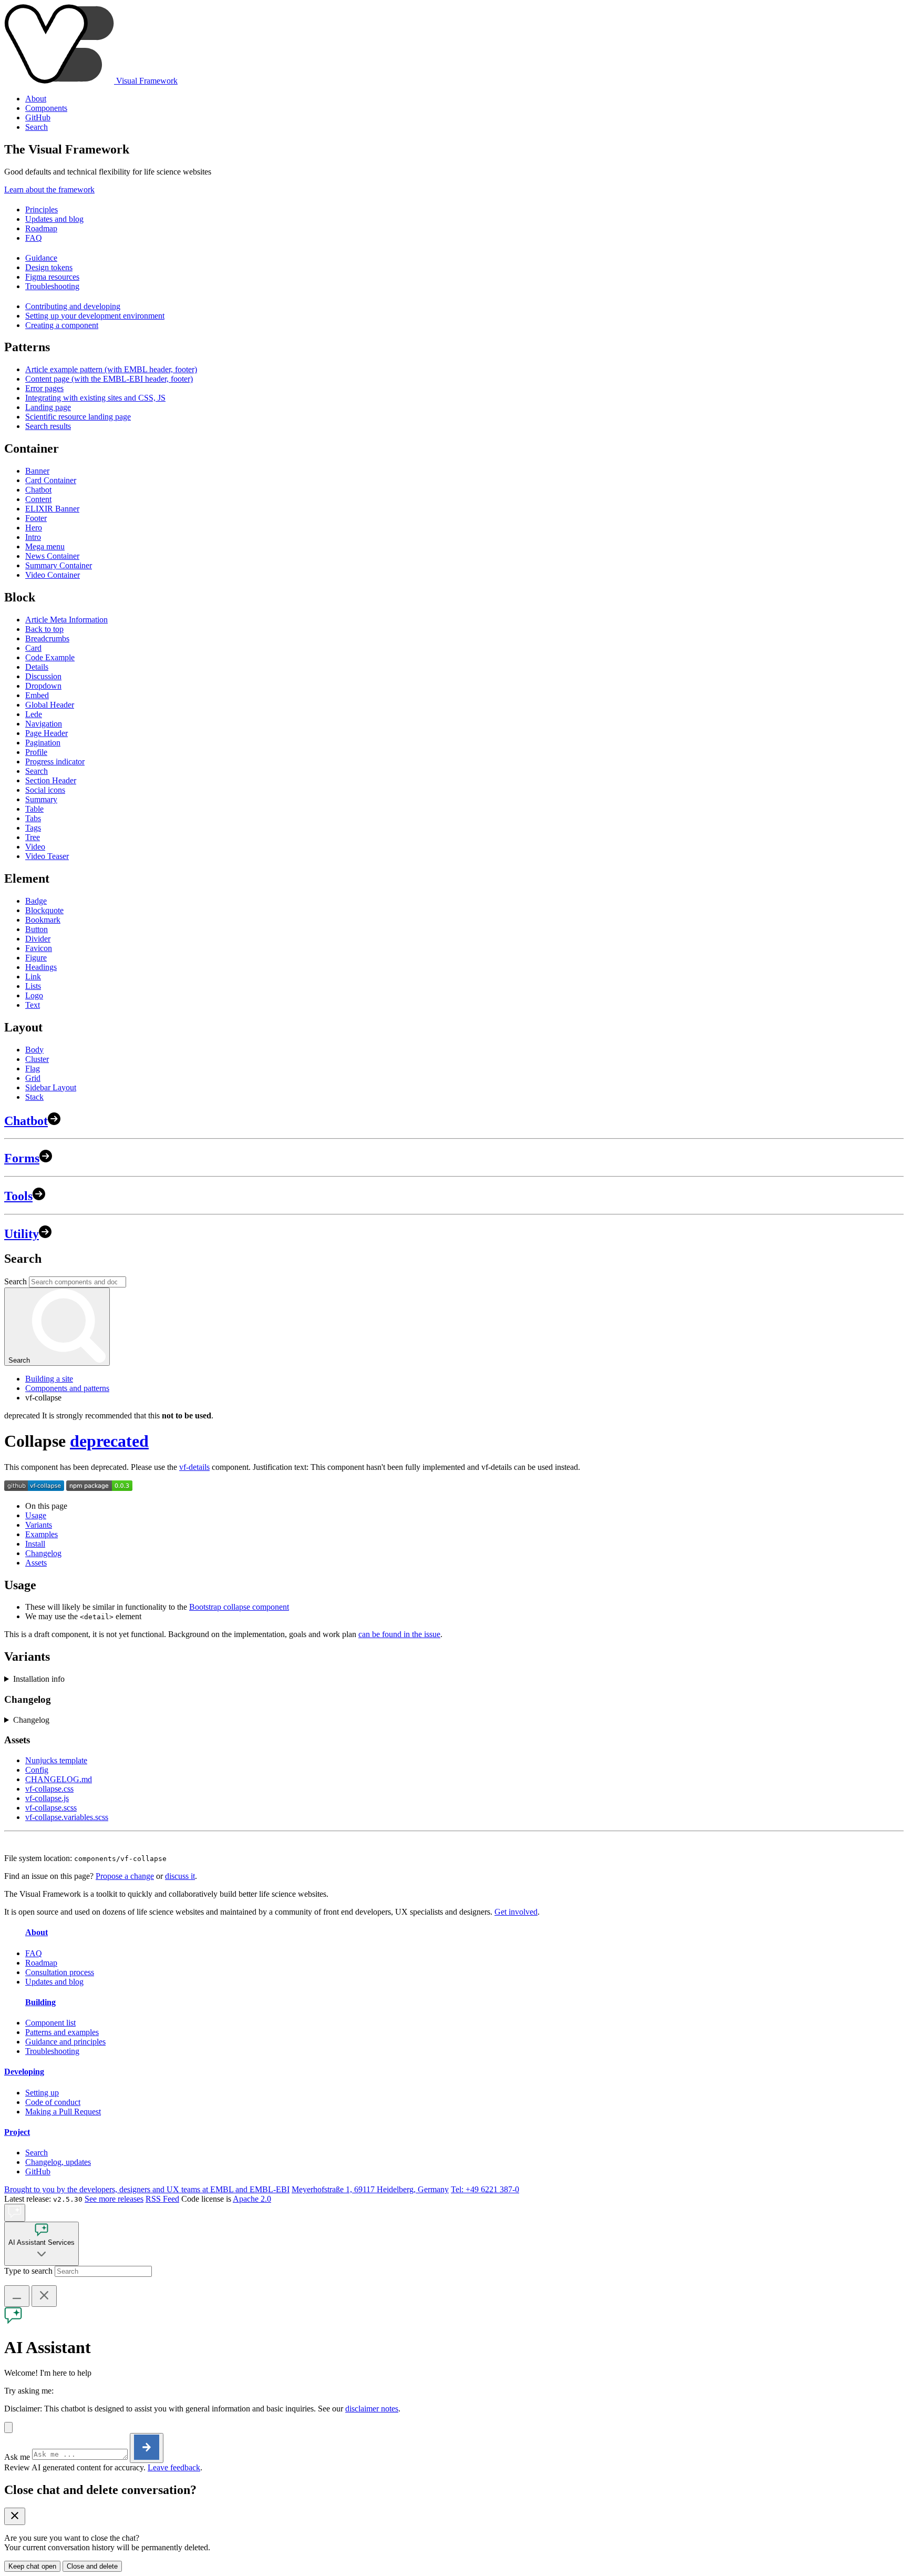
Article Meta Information (66, 620)
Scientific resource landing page (78, 417)
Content (38, 499)
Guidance (41, 258)
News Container (52, 556)
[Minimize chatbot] (17, 2296)
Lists (33, 986)
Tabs (33, 818)
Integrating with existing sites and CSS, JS (95, 398)
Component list (50, 2023)
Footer (36, 518)
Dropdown (43, 686)
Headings (41, 967)
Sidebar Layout (51, 1087)
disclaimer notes (372, 2409)
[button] (8, 2427)
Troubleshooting (52, 286)
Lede (34, 714)
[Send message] (147, 2448)
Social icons (45, 790)
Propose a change (125, 1876)
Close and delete (92, 2566)
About (36, 99)
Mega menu (45, 546)
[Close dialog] (15, 2516)
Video (35, 847)
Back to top (44, 629)
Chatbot (38, 490)
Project (17, 2132)
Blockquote (44, 910)
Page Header (47, 733)
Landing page (48, 407)
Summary (41, 799)
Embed (37, 695)
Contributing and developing (73, 306)
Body (34, 1050)
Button (37, 929)
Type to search (28, 2271)
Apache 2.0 (252, 2199)
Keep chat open (32, 2566)
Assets (36, 1563)
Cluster (37, 1059)
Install (35, 1544)
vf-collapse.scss (51, 1808)
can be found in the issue (399, 1634)
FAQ (34, 238)
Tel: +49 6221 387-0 (485, 2189)
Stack (34, 1097)
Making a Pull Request (63, 2112)
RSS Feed (162, 2199)
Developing (24, 2072)
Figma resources (52, 277)
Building (40, 2002)
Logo (34, 995)
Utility (22, 1234)
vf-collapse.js (47, 1798)
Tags (33, 828)
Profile (36, 752)
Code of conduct (53, 2102)
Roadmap (41, 228)
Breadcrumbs (47, 638)
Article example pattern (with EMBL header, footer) (111, 369)
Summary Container (59, 565)
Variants (39, 1525)
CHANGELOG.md (59, 1779)
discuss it (180, 1876)
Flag (33, 1069)
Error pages (44, 388)
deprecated (109, 1441)
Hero (34, 528)
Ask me (17, 2457)
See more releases (114, 2199)
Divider (38, 939)
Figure (36, 958)
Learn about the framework (49, 190)
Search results (48, 426)
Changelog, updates (58, 2162)
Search (37, 127)
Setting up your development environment (95, 316)
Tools (18, 1196)
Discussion (43, 676)
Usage (36, 1515)
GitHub (38, 117)
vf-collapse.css (49, 1789)
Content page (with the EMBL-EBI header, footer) (109, 379)
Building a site (49, 1379)
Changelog (43, 1553)
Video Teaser (47, 856)
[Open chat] (15, 2213)
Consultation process (60, 1972)
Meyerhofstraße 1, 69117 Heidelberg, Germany (370, 2189)
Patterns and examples (62, 2032)
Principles (42, 209)
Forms (22, 1158)
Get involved (516, 1912)
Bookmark (43, 920)
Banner (37, 471)
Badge (36, 901)
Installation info (39, 1679)
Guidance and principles (65, 2042)
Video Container (53, 575)
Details (37, 667)
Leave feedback (174, 2467)
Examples (42, 1534)
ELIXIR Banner (52, 509)
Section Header (51, 780)
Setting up (42, 2093)
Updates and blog (54, 219)
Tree (33, 837)
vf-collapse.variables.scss (67, 1817)
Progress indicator (55, 761)
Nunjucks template (56, 1760)
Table (34, 809)
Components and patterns (67, 1388)
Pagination (43, 743)
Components (46, 108)
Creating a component (62, 325)
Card (33, 648)
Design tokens (49, 267)
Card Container (51, 480)
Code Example (50, 657)
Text (33, 1005)
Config (37, 1770)
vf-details (194, 1467)
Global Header (50, 705)
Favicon (39, 948)
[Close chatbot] (44, 2296)
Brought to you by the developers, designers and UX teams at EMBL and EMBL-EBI (147, 2189)
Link (33, 977)
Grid (33, 1078)
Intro (33, 537)
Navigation (44, 724)
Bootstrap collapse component (239, 1607)
